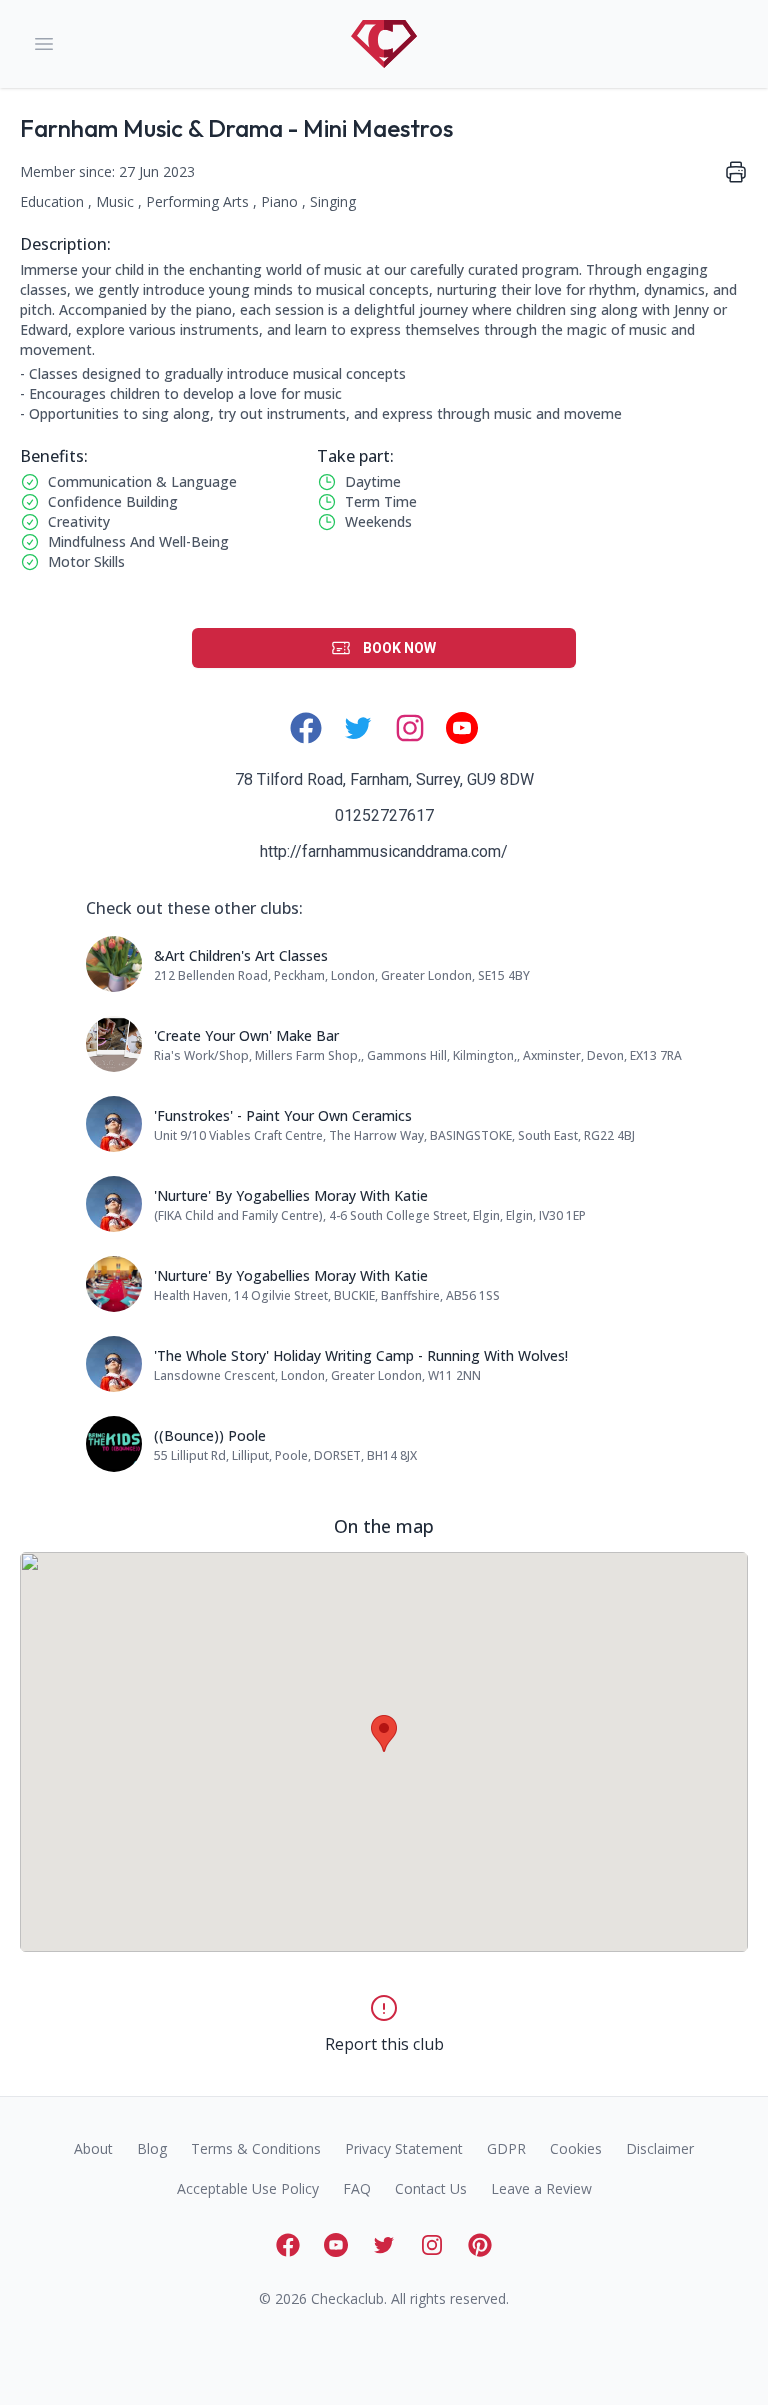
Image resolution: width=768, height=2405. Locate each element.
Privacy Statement (404, 2148)
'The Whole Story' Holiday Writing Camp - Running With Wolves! (361, 1355)
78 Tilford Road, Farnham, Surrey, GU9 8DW (384, 779)
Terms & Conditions (256, 2148)
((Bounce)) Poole (210, 1435)
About (93, 2148)
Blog (152, 2148)
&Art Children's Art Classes (241, 955)
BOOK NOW (399, 648)
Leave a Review (541, 2188)
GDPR (506, 2148)
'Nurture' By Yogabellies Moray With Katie (291, 1195)
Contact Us (431, 2188)
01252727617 (384, 815)
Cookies (576, 2148)
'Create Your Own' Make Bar (246, 1035)
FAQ (357, 2188)
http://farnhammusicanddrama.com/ (384, 851)
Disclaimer (660, 2148)
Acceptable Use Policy (248, 2188)
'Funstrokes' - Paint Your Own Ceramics (283, 1115)
